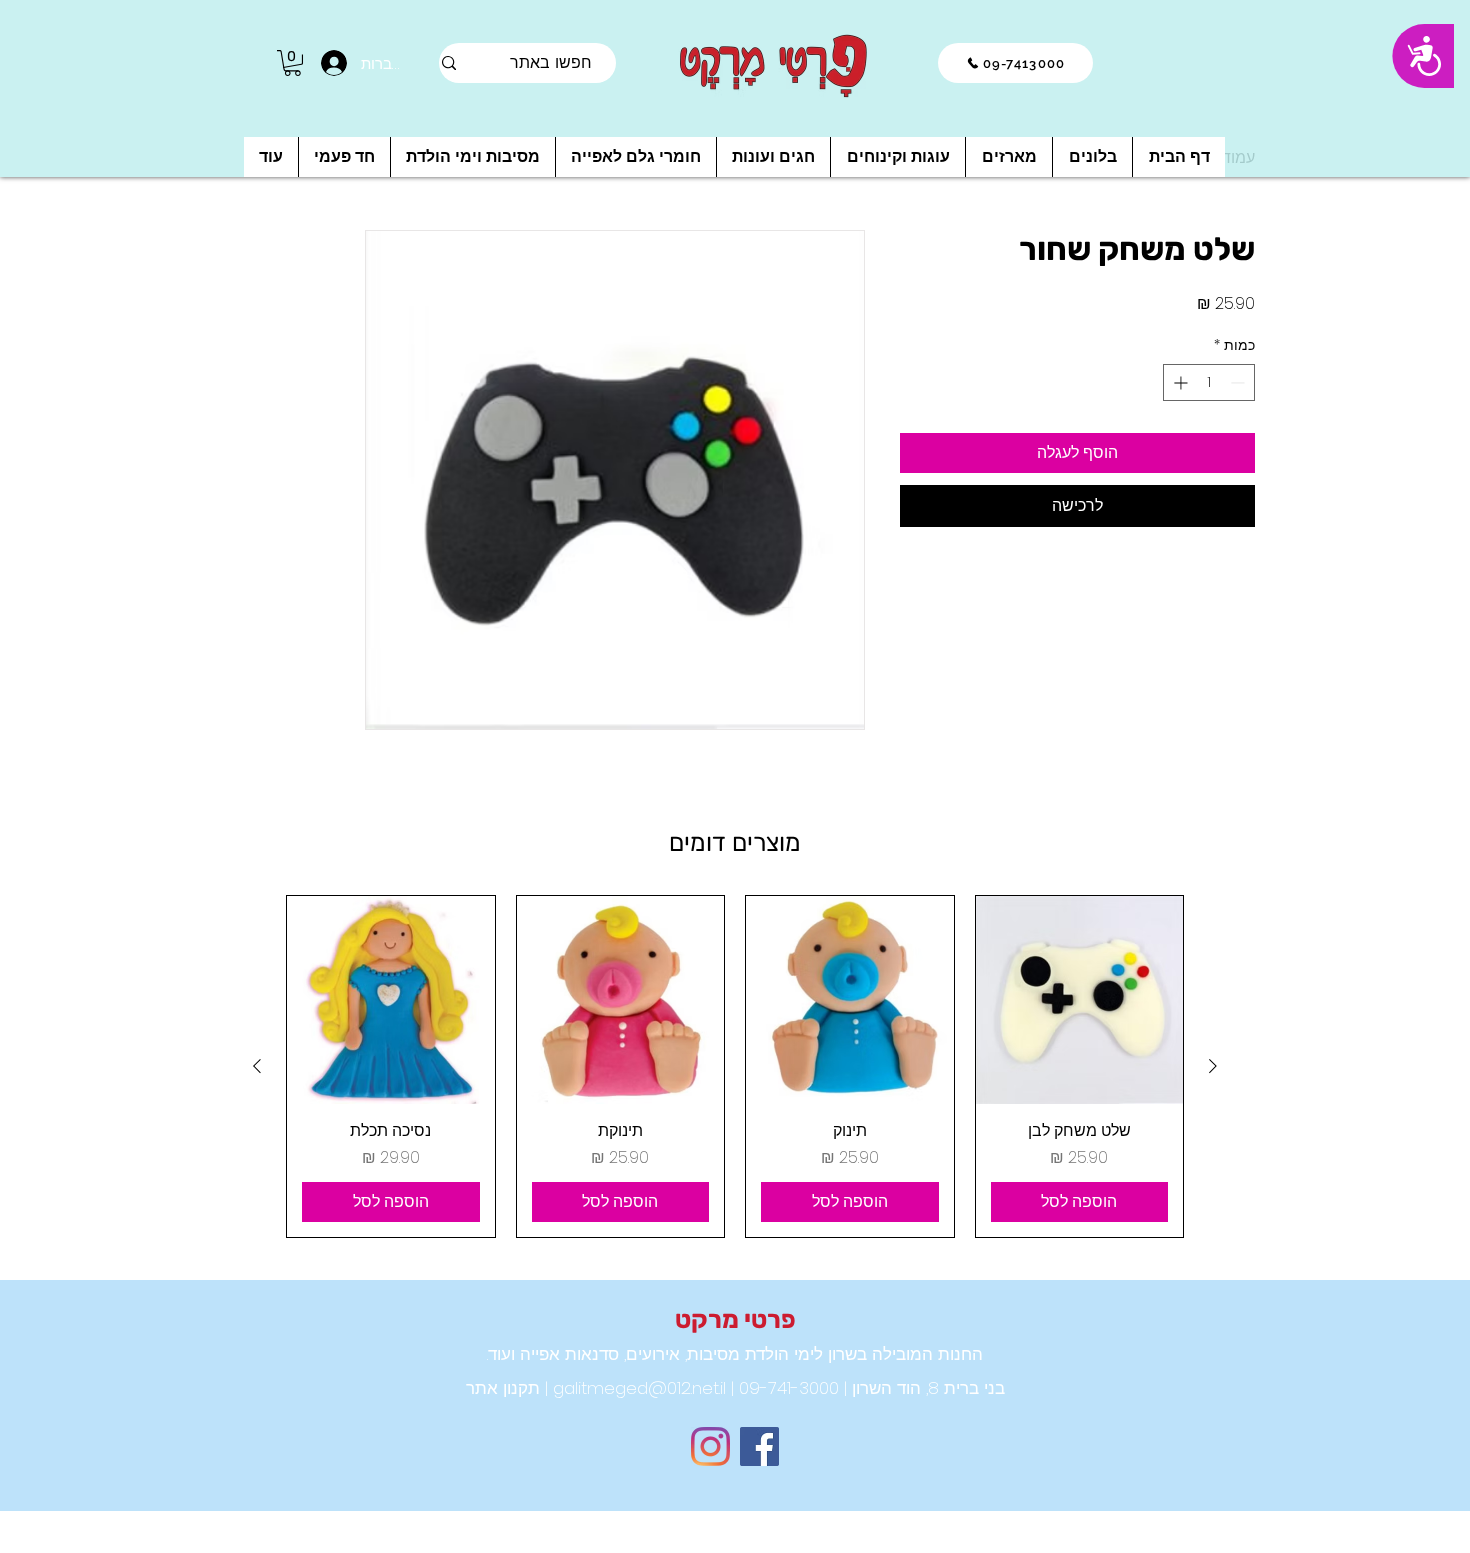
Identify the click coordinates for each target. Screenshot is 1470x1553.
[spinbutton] (1209, 382)
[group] (735, 1066)
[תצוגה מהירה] (1080, 1000)
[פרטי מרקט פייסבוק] (759, 1446)
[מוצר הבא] (257, 1066)
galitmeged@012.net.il (637, 1388)
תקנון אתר (503, 1388)
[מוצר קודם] (1213, 1066)
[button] (292, 63)
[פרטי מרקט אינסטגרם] (710, 1446)
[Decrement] (1239, 382)
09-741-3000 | (782, 1388)
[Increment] (1178, 382)
